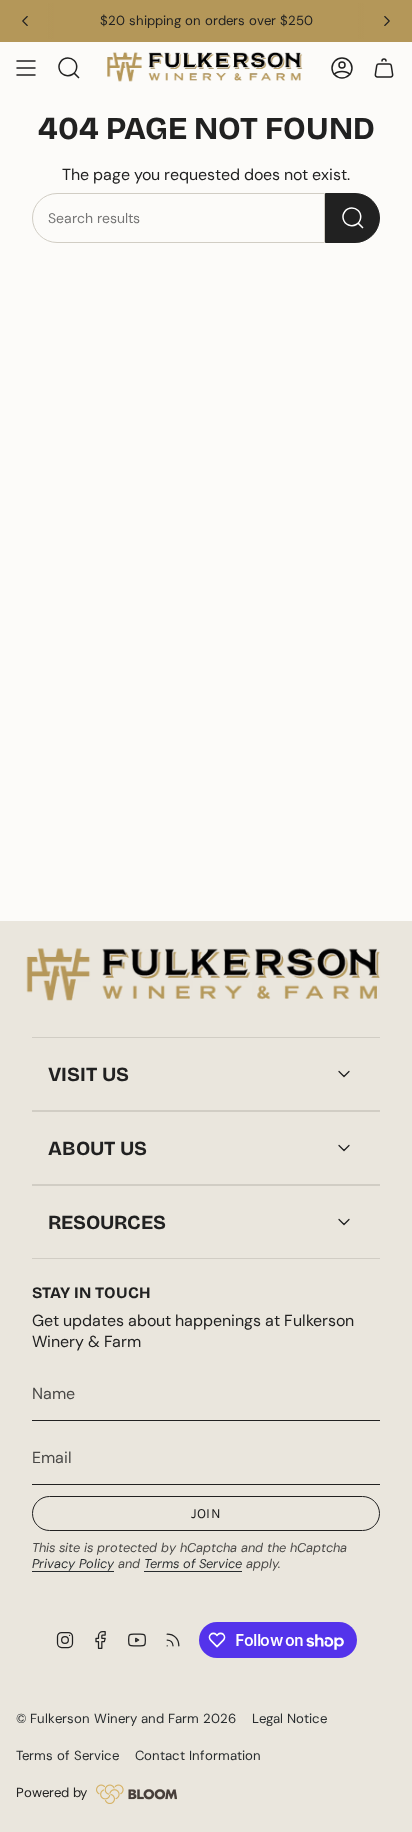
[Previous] (25, 21)
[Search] (352, 218)
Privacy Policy (73, 1563)
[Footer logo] (206, 976)
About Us (97, 1148)
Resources (107, 1222)
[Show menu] (26, 68)
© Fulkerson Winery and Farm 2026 (126, 1718)
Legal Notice (289, 1718)
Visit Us (88, 1074)
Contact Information (198, 1755)
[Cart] (384, 68)
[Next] (387, 21)
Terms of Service (193, 1563)
